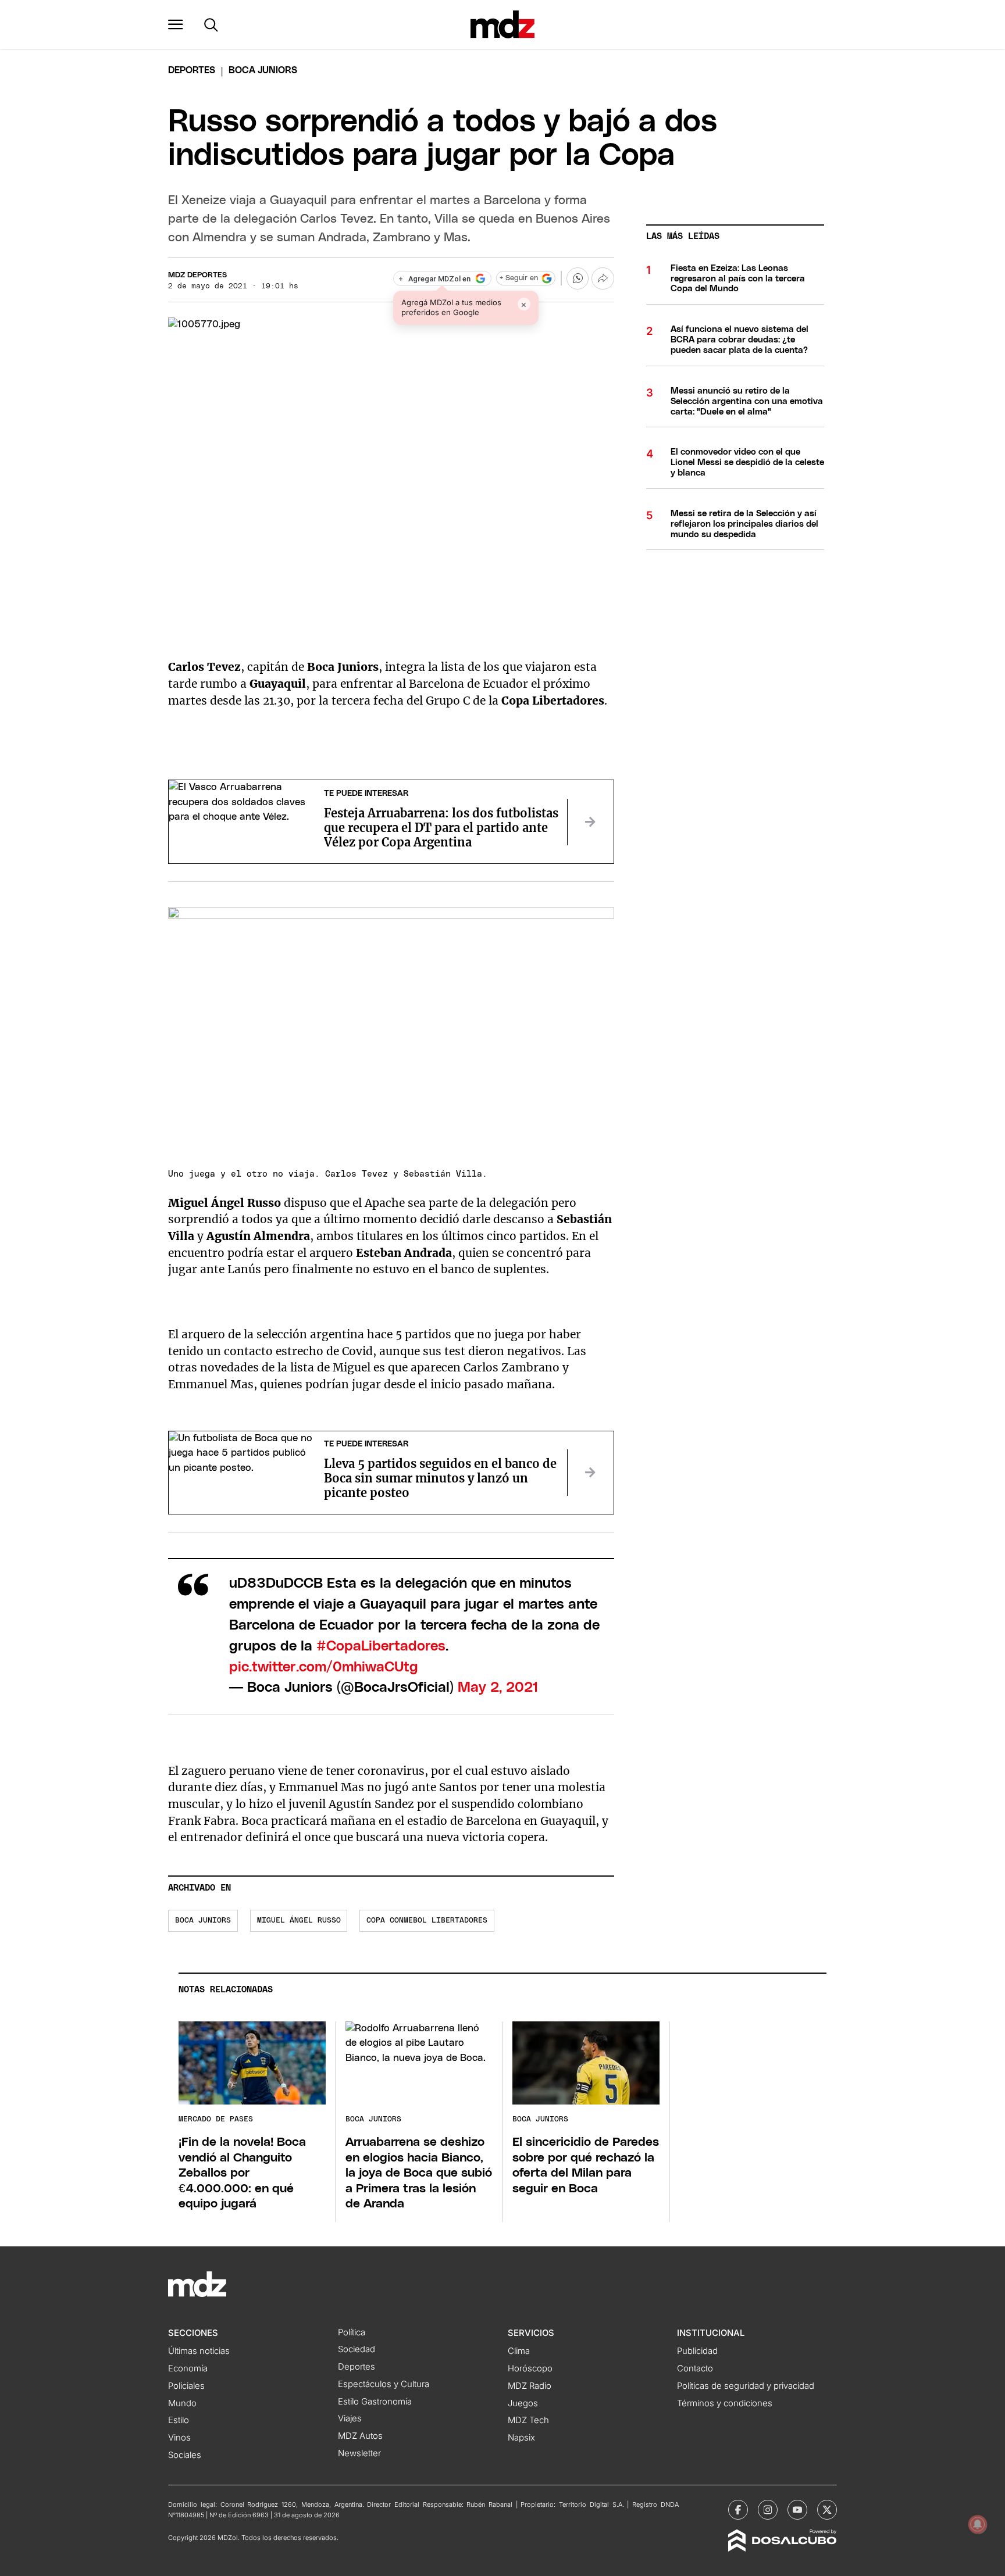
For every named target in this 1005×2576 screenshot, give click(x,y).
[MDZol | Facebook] (738, 2510)
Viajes (350, 2418)
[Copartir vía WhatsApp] (578, 278)
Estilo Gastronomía (375, 2402)
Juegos (523, 2403)
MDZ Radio (530, 2386)
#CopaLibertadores (381, 1646)
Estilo (179, 2420)
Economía (188, 2368)
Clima (519, 2351)
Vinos (179, 2438)
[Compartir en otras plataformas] (603, 278)
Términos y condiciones (725, 2403)
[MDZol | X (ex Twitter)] (827, 2510)
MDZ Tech (528, 2420)
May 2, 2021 (498, 1688)
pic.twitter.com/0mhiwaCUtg (324, 1667)
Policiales (186, 2386)
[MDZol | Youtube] (797, 2510)
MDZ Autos (360, 2436)
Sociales (185, 2455)
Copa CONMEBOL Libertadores (427, 1921)
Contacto (695, 2368)
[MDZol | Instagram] (768, 2510)
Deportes (192, 70)
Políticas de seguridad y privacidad (746, 2386)
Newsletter (359, 2453)
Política (352, 2332)
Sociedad (357, 2349)
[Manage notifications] (978, 2524)
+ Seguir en (519, 278)
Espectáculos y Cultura (384, 2384)
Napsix (521, 2438)
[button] (176, 24)
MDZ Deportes (197, 275)
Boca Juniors (203, 1921)
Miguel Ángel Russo (299, 1921)
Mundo (182, 2403)
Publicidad (697, 2351)
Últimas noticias (199, 2351)
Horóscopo (530, 2368)
